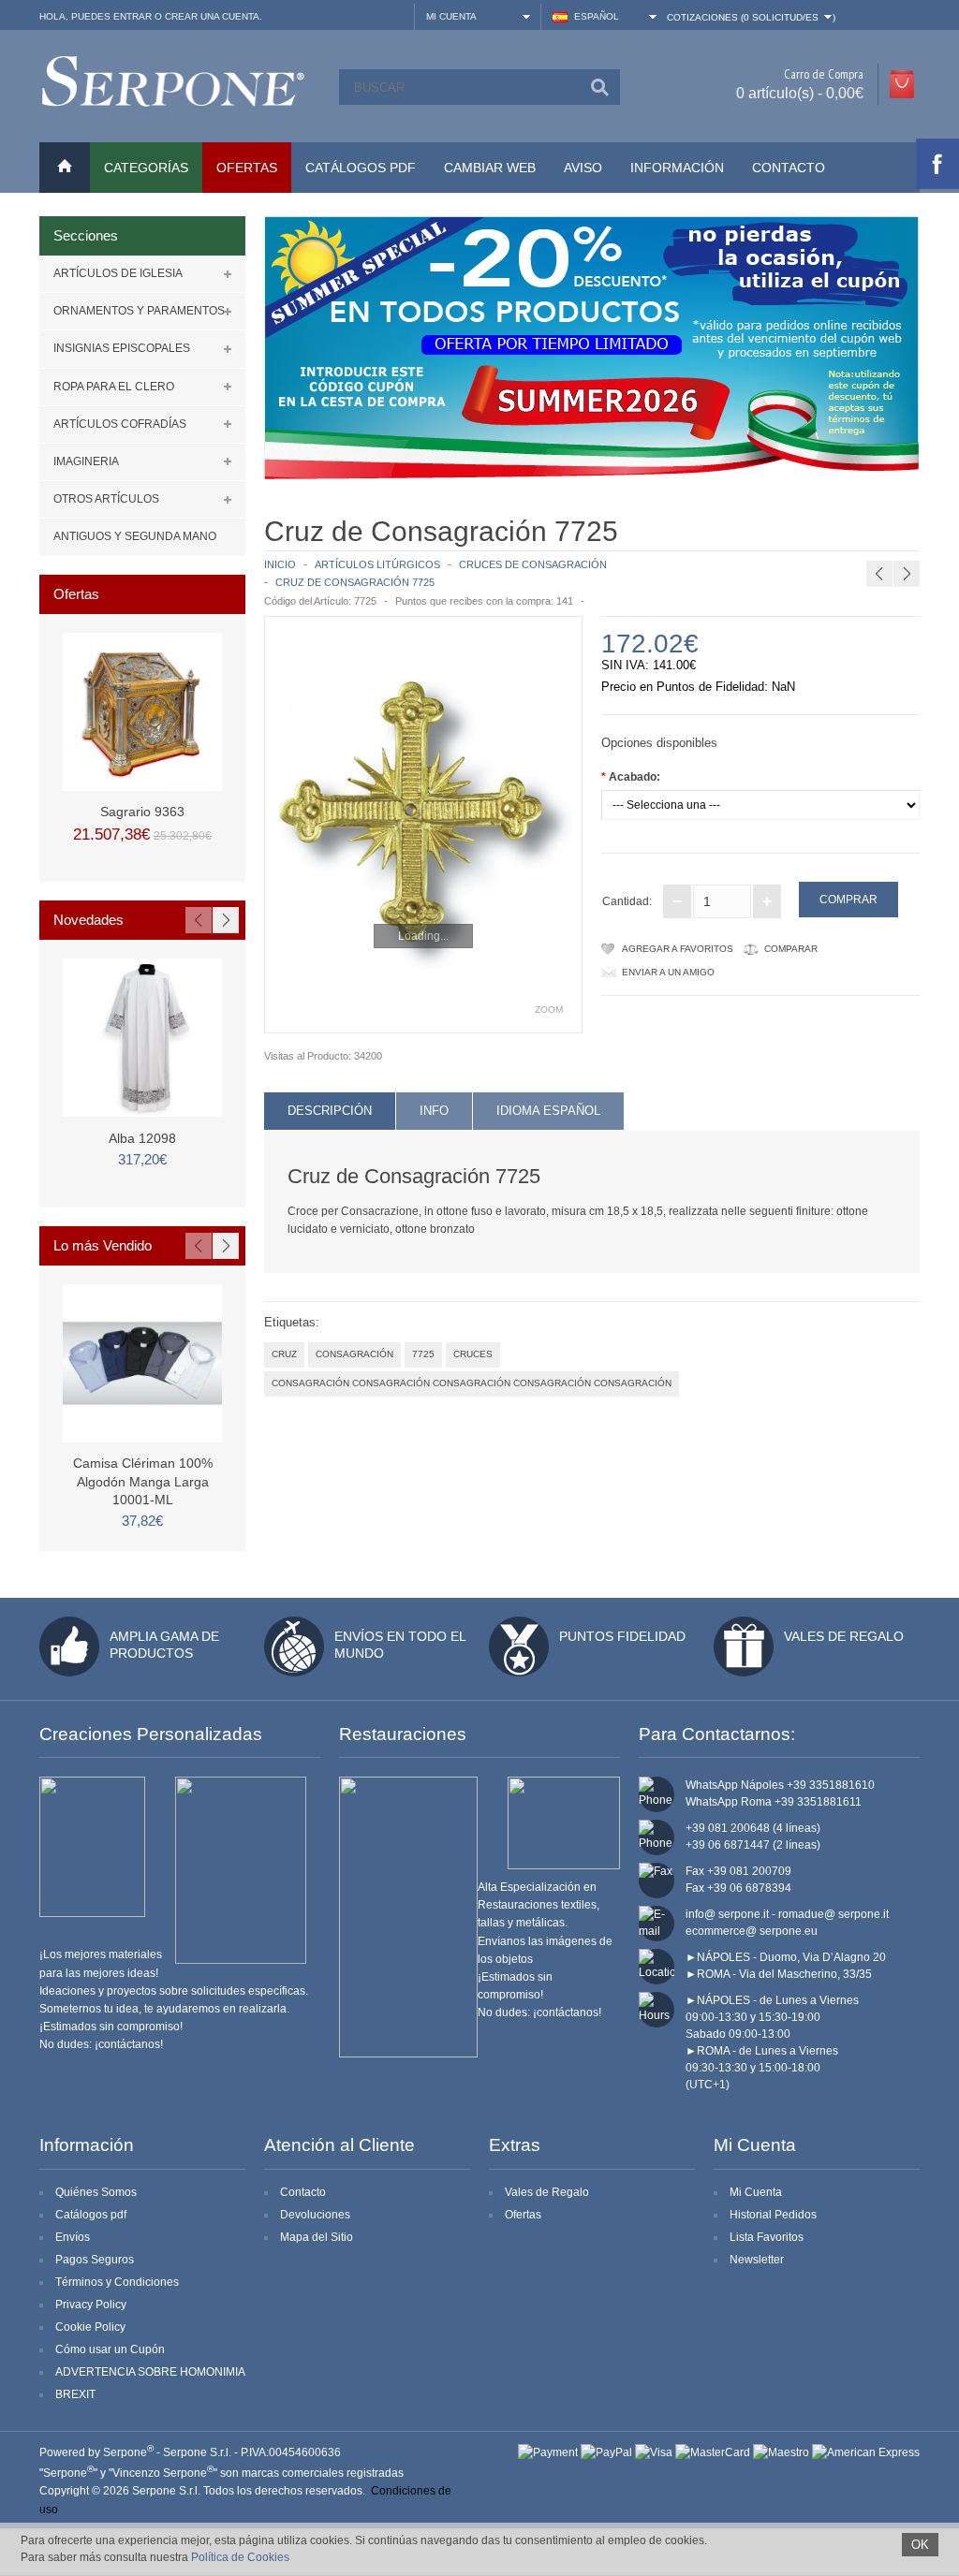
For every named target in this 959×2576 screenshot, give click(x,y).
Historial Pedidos (773, 2215)
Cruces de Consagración (533, 564)
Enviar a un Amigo (668, 972)
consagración (354, 1354)
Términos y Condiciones (117, 2282)
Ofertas (523, 2215)
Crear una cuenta (212, 16)
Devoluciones (315, 2215)
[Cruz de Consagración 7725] (423, 825)
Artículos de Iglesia (118, 273)
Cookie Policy (90, 2327)
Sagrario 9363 (142, 812)
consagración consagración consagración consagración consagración (472, 1383)
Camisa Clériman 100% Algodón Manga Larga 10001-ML (143, 1481)
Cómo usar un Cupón (110, 2349)
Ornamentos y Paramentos (139, 311)
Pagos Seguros (95, 2260)
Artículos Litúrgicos (377, 564)
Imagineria (86, 461)
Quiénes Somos (96, 2192)
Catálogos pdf (91, 2215)
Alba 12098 (142, 1138)
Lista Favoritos (767, 2237)
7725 (423, 1354)
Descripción (330, 1111)
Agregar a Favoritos (678, 949)
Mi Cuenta (756, 2192)
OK (920, 2545)
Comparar (791, 949)
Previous (199, 920)
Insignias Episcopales (122, 348)
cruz (284, 1354)
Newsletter (757, 2260)
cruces (473, 1354)
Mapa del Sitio (317, 2237)
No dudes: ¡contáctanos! (101, 2044)
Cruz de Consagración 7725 (355, 582)
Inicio (280, 564)
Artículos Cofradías (120, 424)
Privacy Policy (91, 2305)
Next (226, 920)
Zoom (549, 1010)
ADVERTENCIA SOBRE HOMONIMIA (150, 2372)
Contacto (789, 168)
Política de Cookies (240, 2557)
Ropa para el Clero (114, 387)
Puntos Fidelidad (622, 1636)
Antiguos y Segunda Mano (135, 536)
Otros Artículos (106, 499)
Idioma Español (548, 1111)
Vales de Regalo (844, 1636)
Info (434, 1111)
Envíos (73, 2237)
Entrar (133, 16)
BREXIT (75, 2394)
